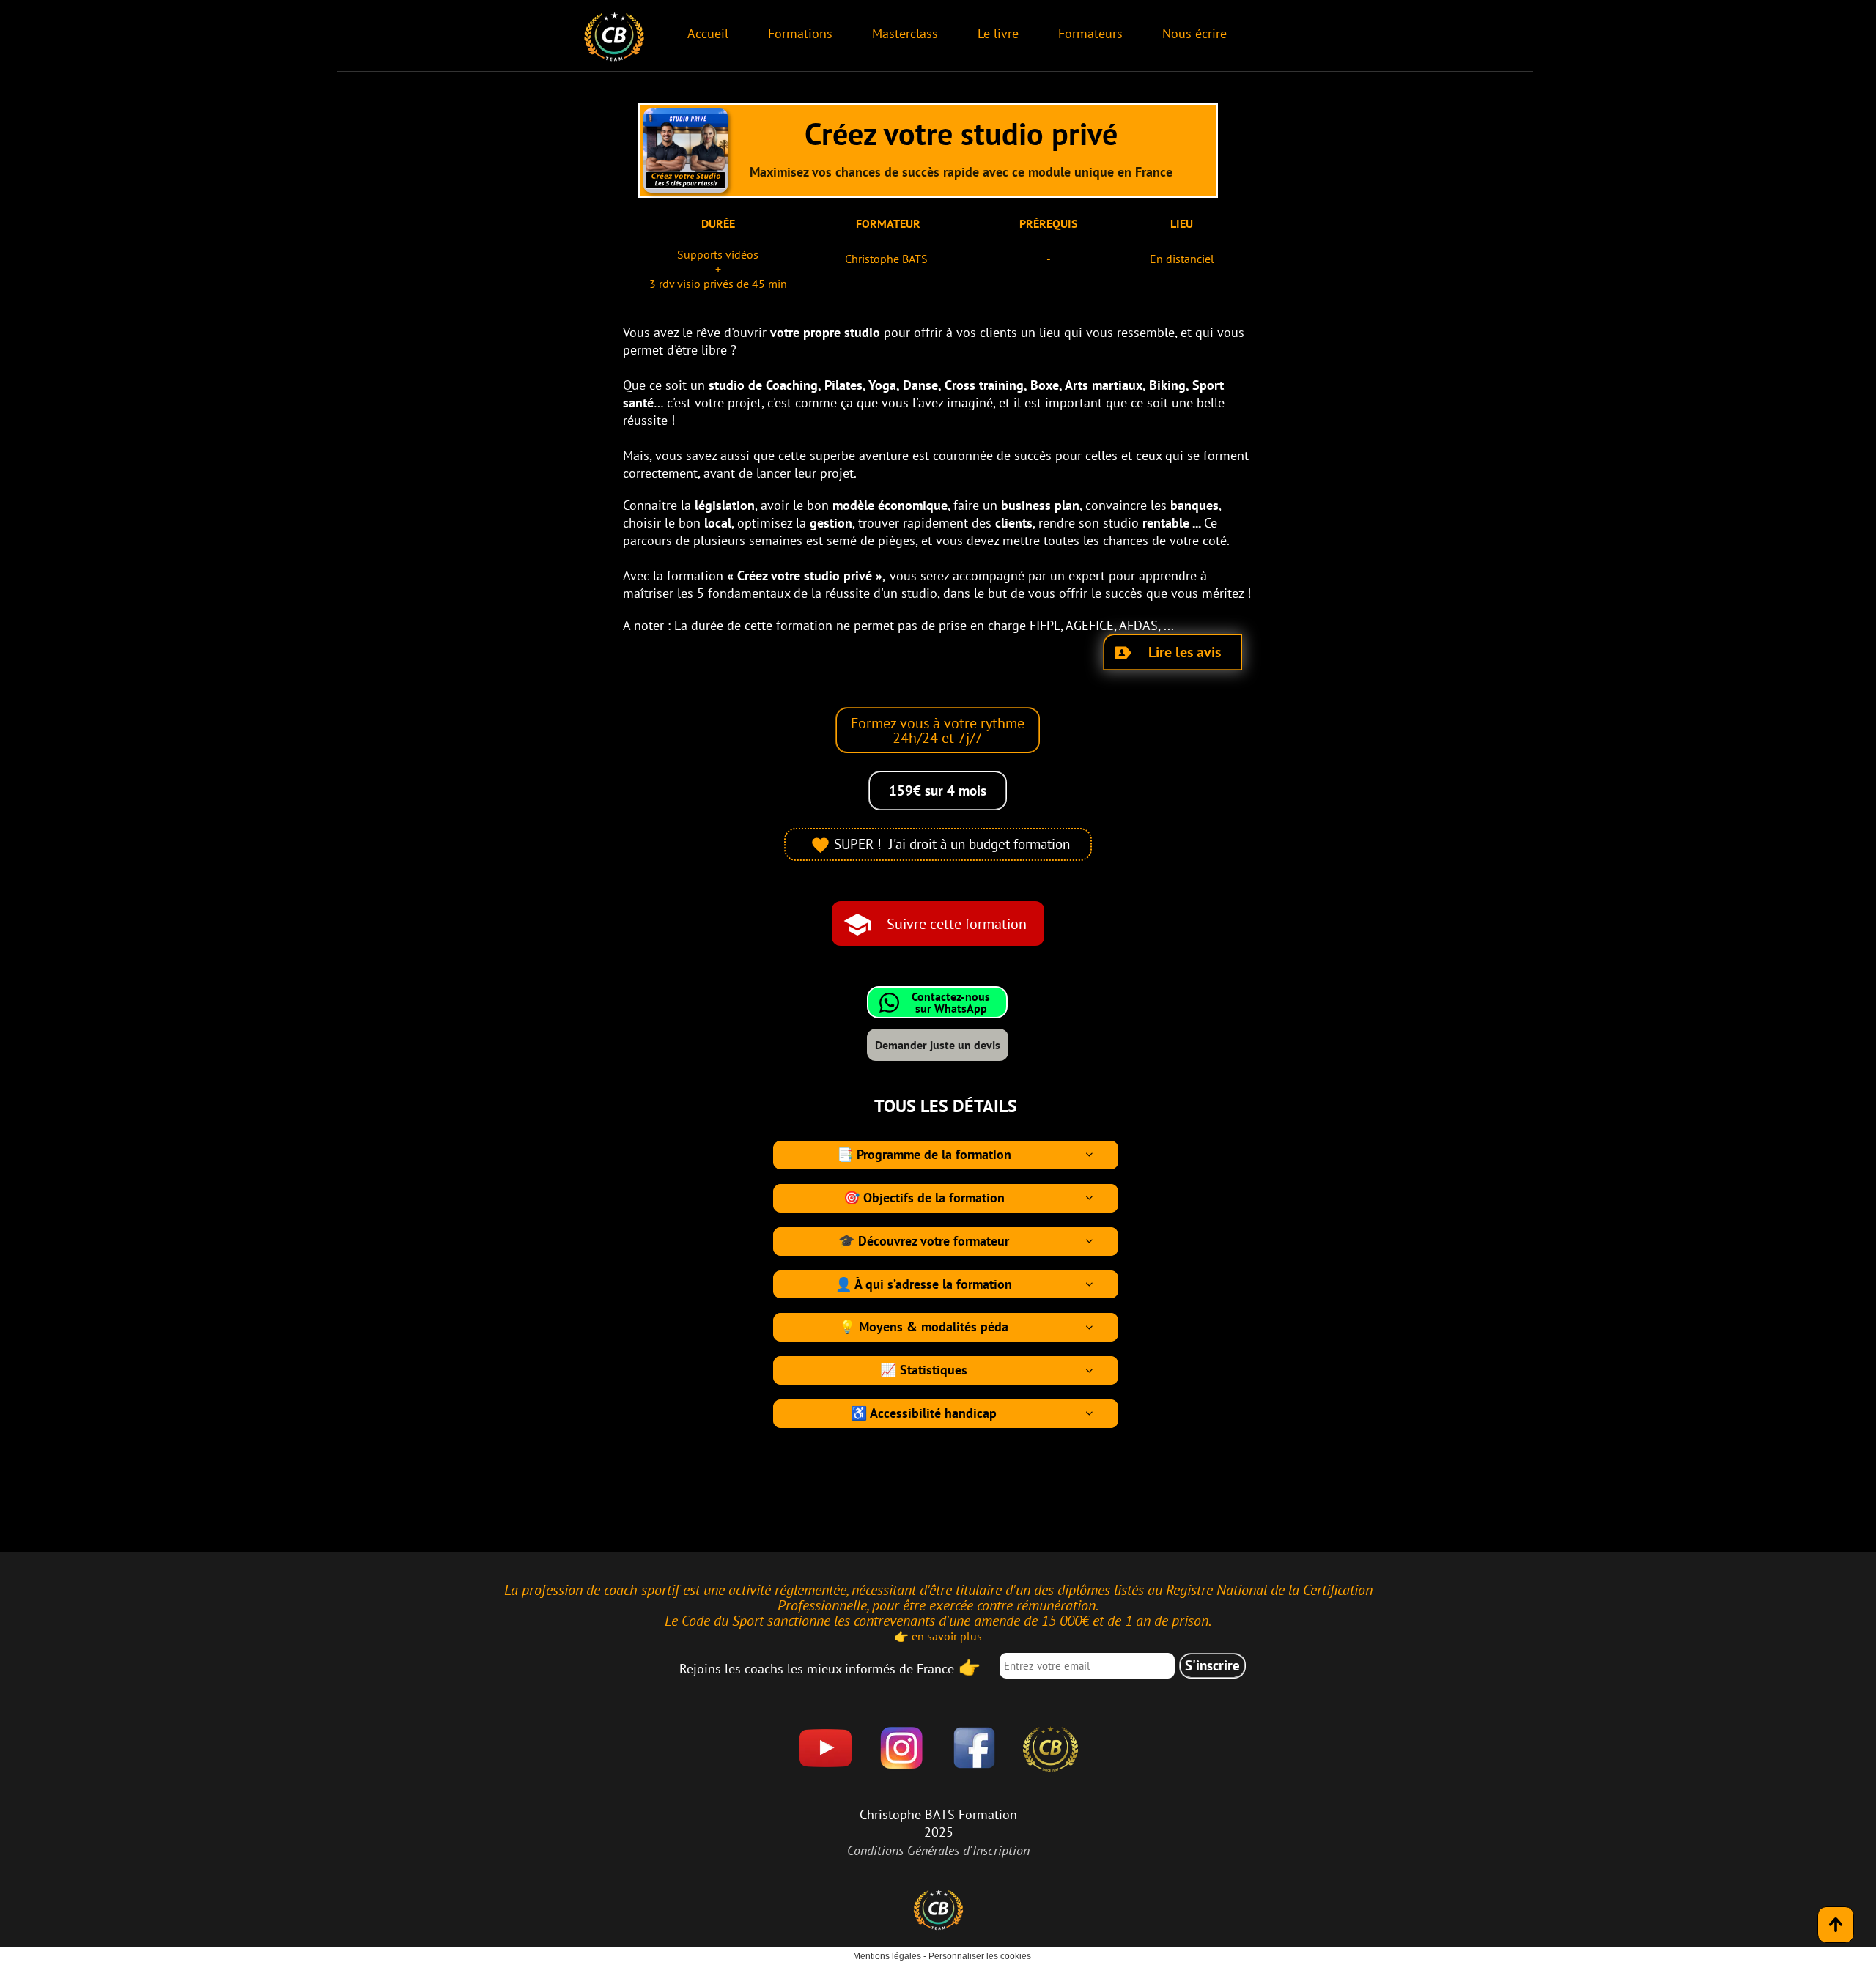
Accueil (708, 33)
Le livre (998, 33)
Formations (800, 33)
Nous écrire (1194, 33)
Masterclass (905, 33)
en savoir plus (947, 1636)
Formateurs (1090, 33)
